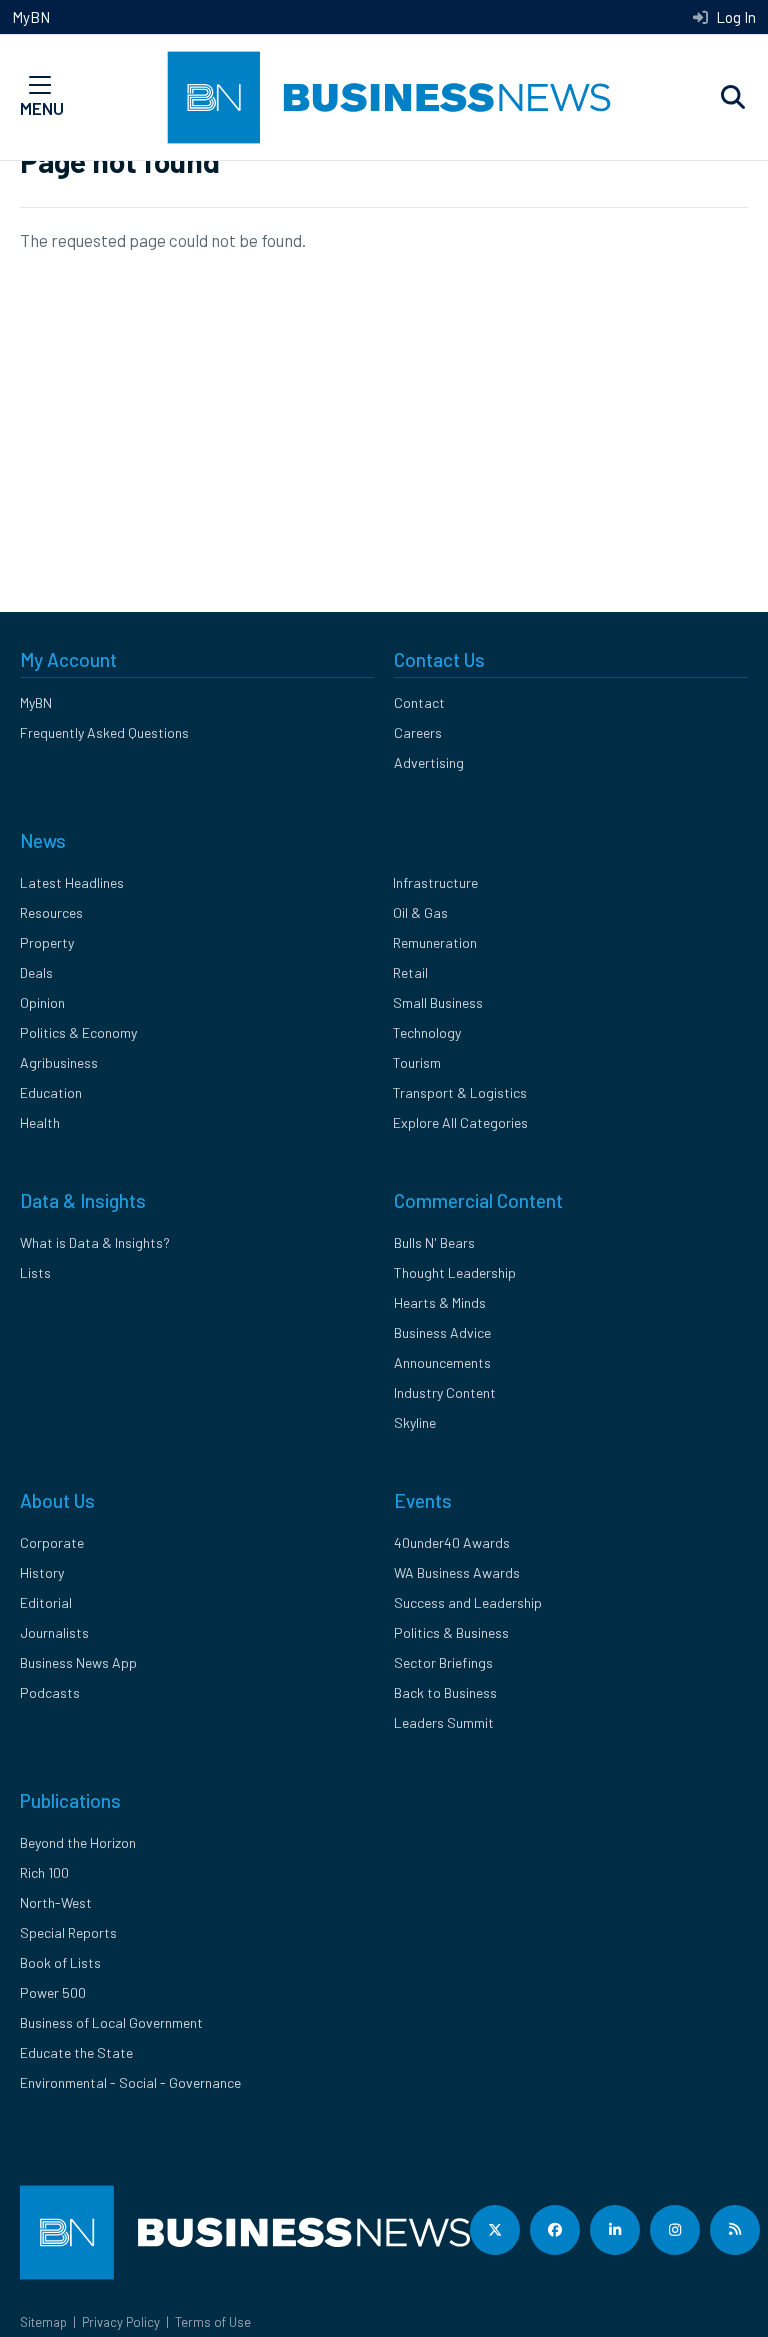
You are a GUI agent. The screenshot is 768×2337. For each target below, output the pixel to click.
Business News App (78, 1662)
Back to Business (445, 1692)
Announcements (442, 1362)
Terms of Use (213, 2322)
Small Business (438, 1002)
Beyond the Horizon (78, 1842)
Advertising (429, 762)
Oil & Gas (420, 912)
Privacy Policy (121, 2322)
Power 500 (53, 1992)
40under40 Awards (452, 1542)
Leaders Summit (444, 1722)
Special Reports (68, 1932)
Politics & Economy (78, 1032)
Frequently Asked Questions (104, 732)
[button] (733, 98)
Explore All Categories (460, 1122)
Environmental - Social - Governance (130, 2082)
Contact (419, 702)
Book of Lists (60, 1962)
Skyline (415, 1422)
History (42, 1572)
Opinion (42, 1002)
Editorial (46, 1602)
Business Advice (442, 1332)
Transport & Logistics (460, 1092)
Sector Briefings (443, 1662)
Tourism (417, 1062)
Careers (418, 732)
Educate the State (76, 2052)
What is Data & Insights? (95, 1242)
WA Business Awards (457, 1572)
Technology (427, 1032)
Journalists (54, 1632)
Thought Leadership (455, 1272)
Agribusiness (59, 1062)
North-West (56, 1902)
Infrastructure (435, 882)
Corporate (52, 1542)
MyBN (31, 17)
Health (40, 1122)
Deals (36, 972)
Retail (410, 972)
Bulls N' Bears (434, 1242)
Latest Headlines (72, 882)
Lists (35, 1272)
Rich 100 (44, 1872)
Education (51, 1092)
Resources (51, 912)
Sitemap (43, 2322)
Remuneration (435, 942)
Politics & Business (451, 1632)
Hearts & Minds (440, 1302)
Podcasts (50, 1692)
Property (47, 942)
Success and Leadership (468, 1602)
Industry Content (445, 1392)
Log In (734, 17)
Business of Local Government (111, 2022)
